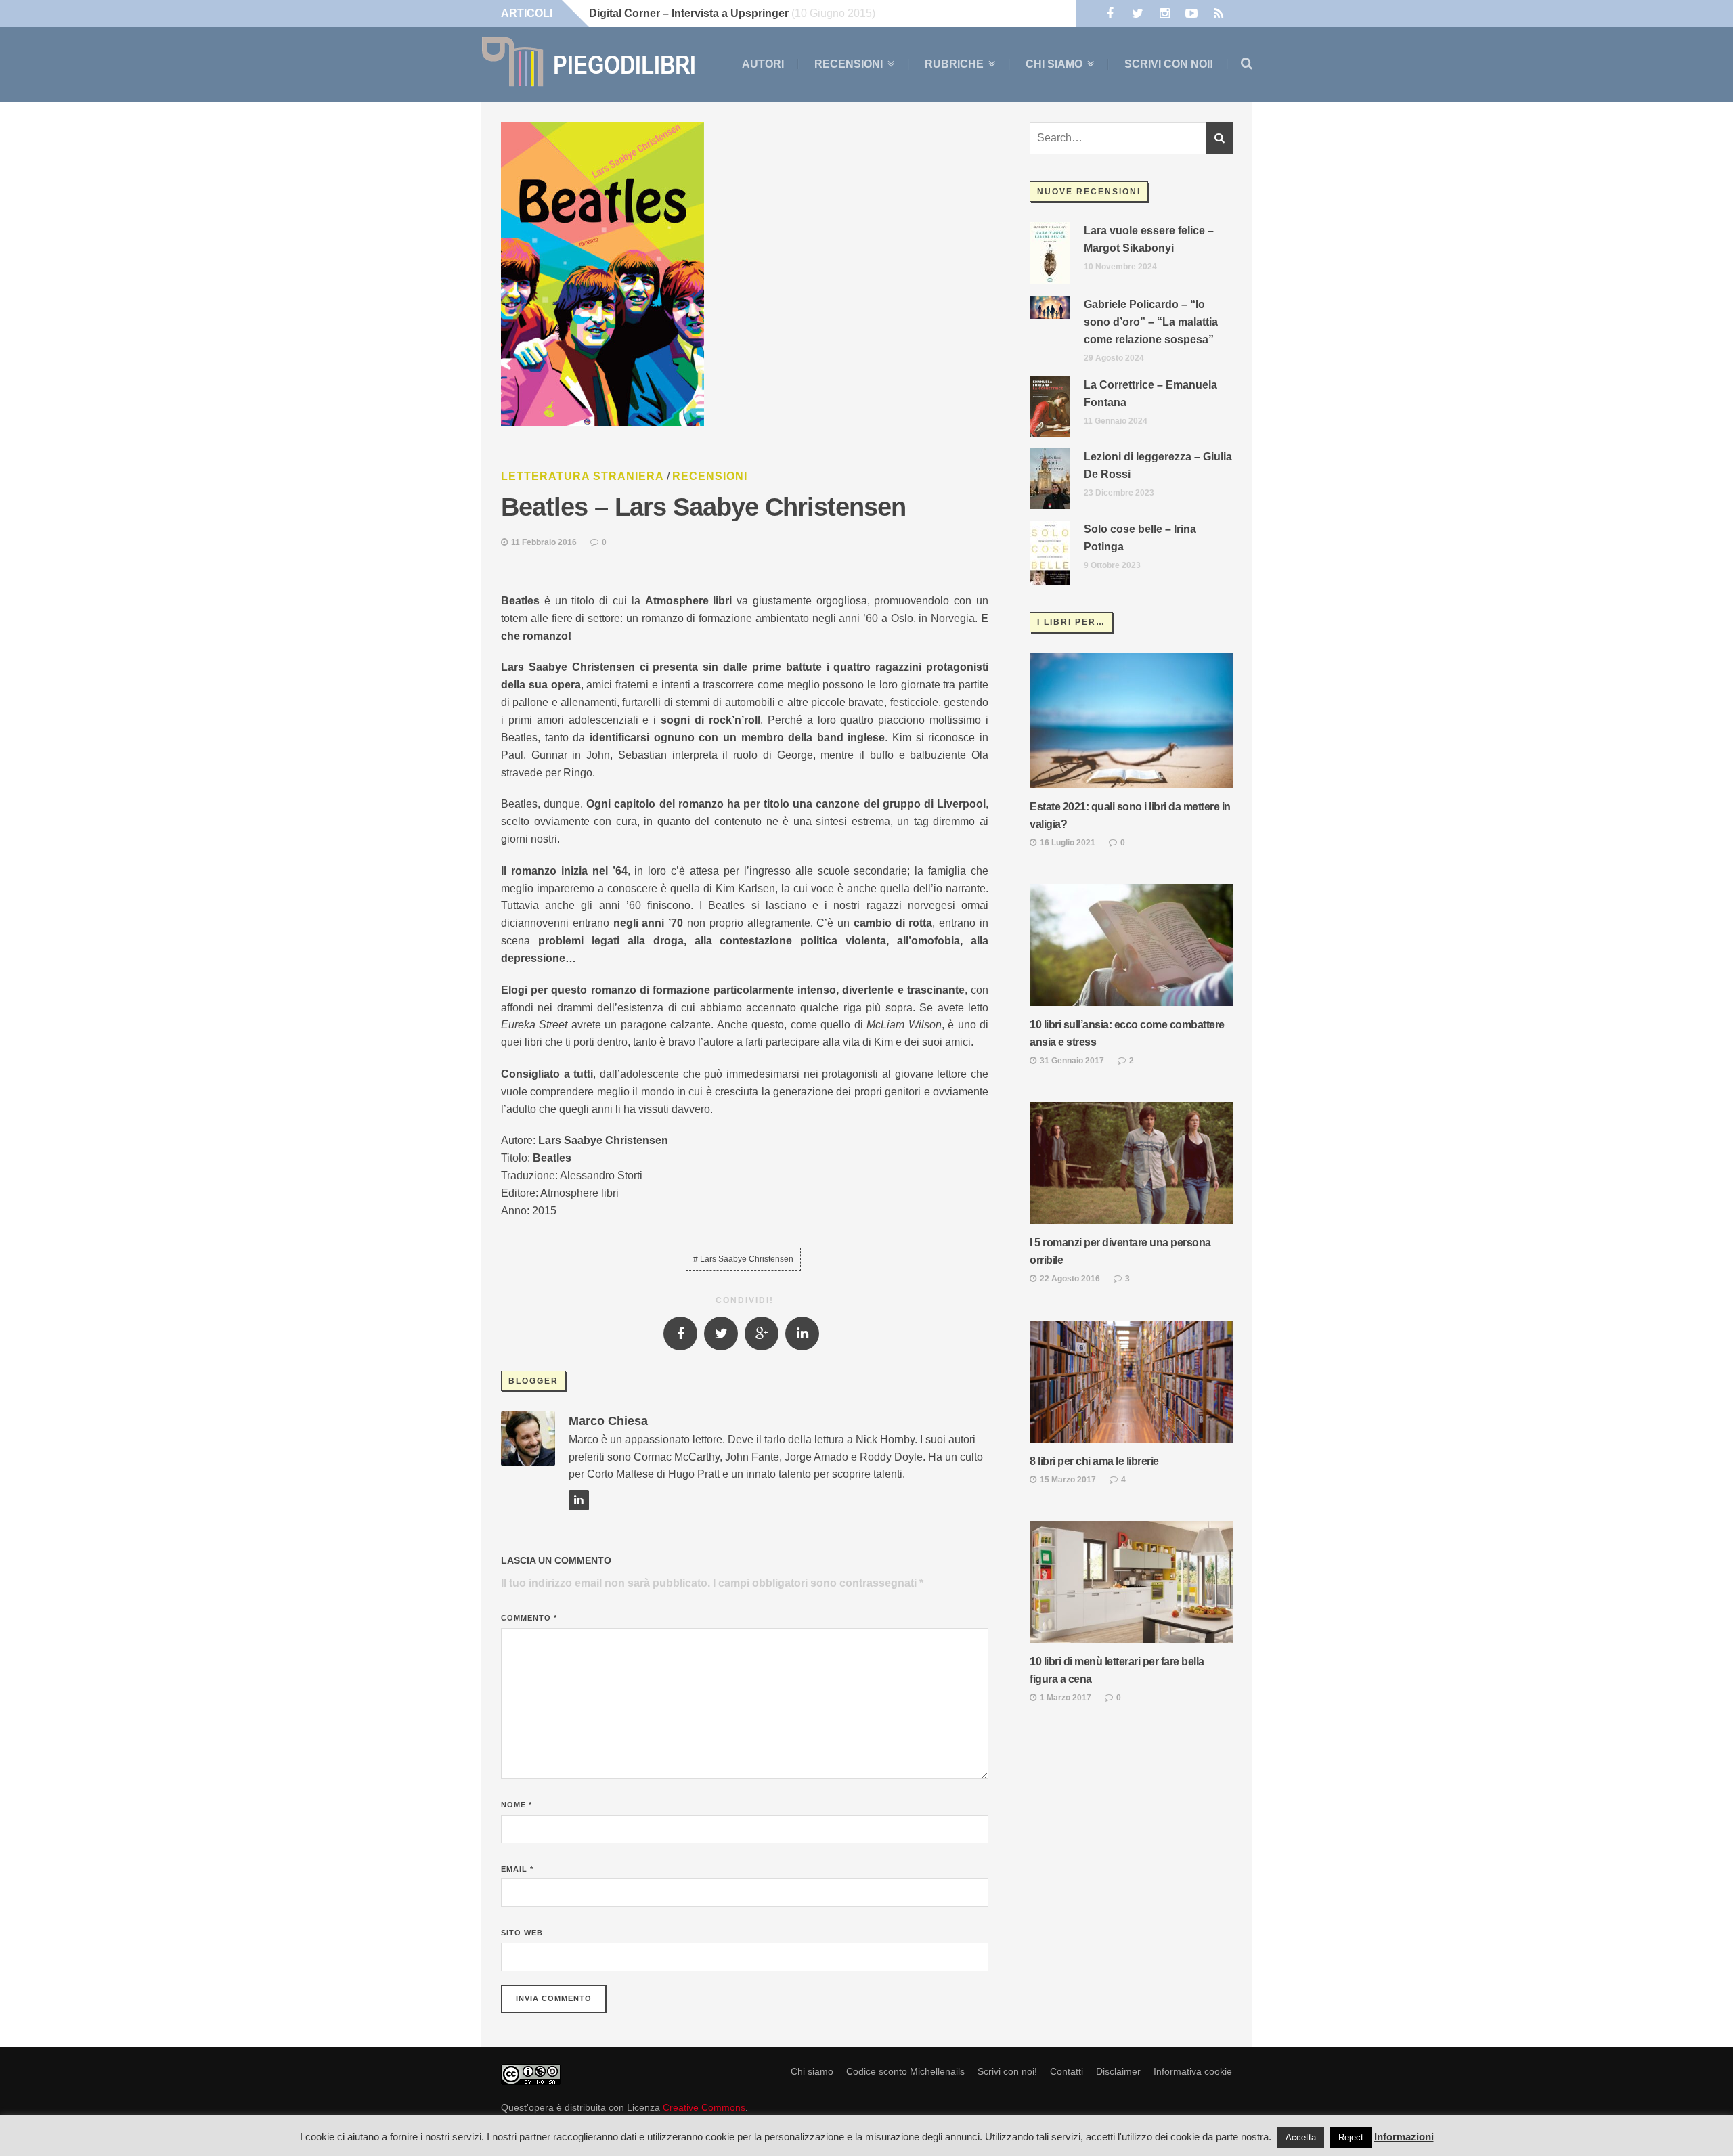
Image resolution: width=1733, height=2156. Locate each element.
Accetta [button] (1301, 2137)
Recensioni (849, 64)
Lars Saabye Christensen (747, 1259)
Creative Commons (704, 2107)
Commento (529, 1618)
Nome (517, 1805)
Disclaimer (1118, 2071)
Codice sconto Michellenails (905, 2071)
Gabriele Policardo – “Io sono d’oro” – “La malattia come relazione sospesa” (1151, 322)
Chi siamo (1054, 64)
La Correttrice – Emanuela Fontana (1150, 394)
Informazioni (1404, 2137)
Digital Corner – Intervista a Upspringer (689, 13)
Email (517, 1869)
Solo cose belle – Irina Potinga (1140, 538)
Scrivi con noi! (1169, 64)
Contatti (1067, 2071)
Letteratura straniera (583, 476)
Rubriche (954, 64)
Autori (763, 64)
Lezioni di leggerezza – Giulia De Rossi (1158, 465)
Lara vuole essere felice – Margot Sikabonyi (1149, 239)
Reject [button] (1351, 2137)
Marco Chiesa (608, 1421)
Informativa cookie (1193, 2071)
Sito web (522, 1933)
